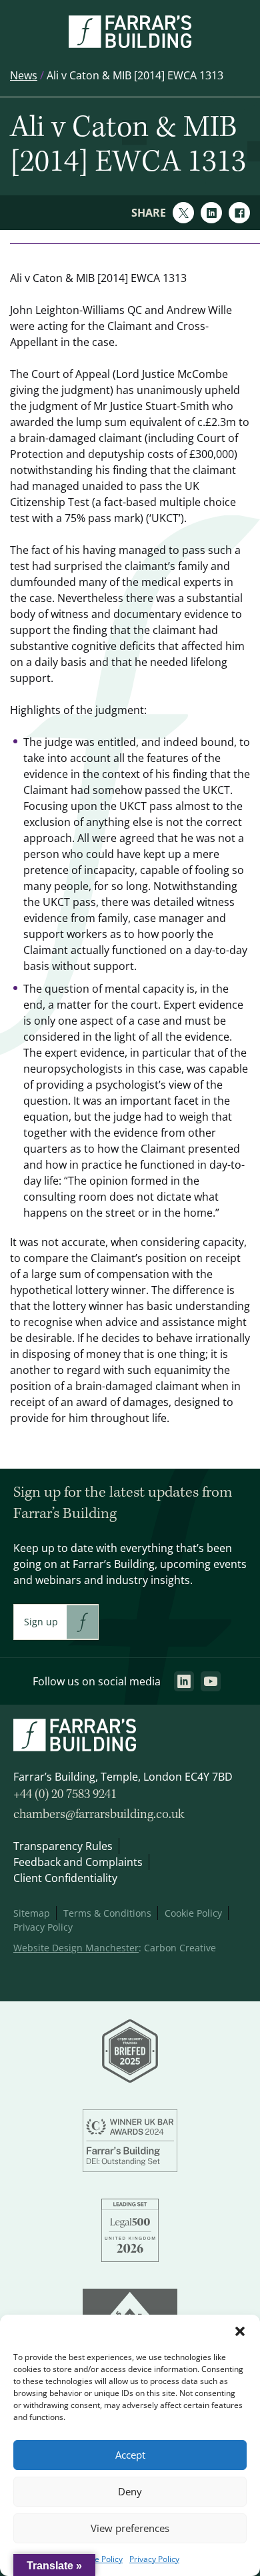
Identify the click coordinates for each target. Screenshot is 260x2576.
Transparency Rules (63, 1846)
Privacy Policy (154, 2559)
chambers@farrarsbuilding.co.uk (99, 1815)
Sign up (41, 1622)
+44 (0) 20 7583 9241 (65, 1795)
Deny (130, 2492)
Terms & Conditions (107, 1913)
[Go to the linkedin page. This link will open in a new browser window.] (184, 1681)
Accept (130, 2455)
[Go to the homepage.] (130, 44)
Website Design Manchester (76, 1948)
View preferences (130, 2528)
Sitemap (32, 1913)
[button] (240, 2331)
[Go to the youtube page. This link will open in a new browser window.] (211, 1681)
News (24, 75)
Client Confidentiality (65, 1878)
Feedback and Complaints (78, 1862)
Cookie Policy (98, 2559)
